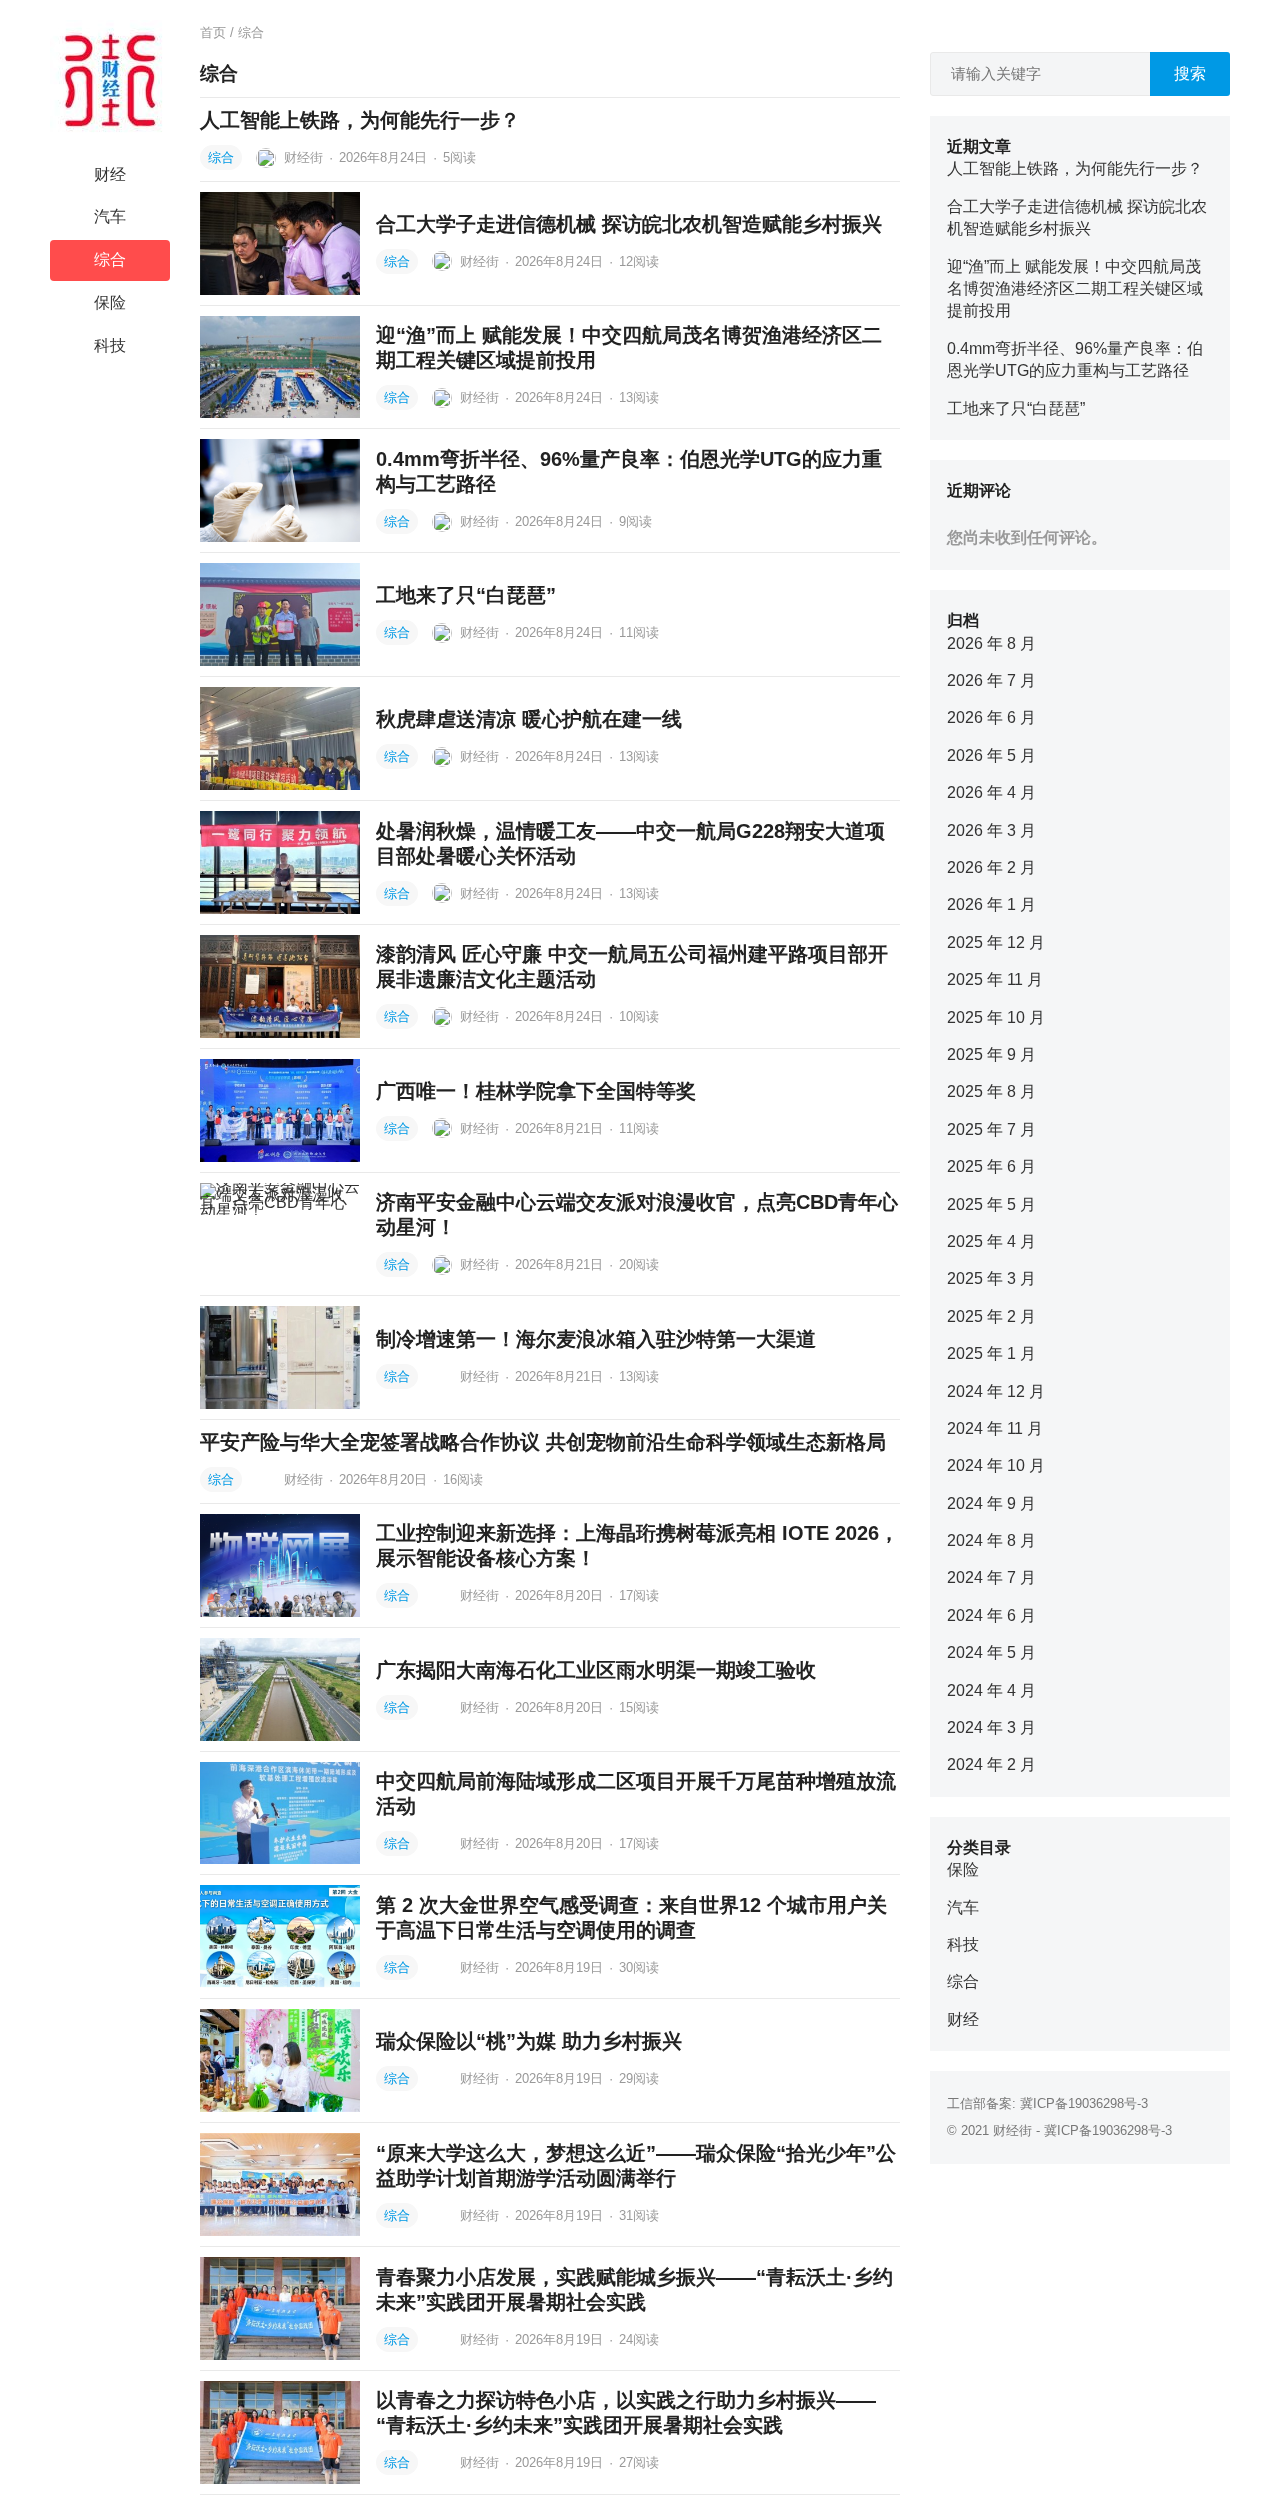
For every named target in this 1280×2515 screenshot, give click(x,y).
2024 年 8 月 (991, 1540)
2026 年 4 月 (991, 792)
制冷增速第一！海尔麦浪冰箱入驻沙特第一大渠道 (596, 1339)
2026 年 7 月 (991, 680)
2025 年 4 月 (991, 1241)
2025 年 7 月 (991, 1129)
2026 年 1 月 (991, 904)
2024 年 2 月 (991, 1764)
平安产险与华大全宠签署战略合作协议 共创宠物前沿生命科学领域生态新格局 (543, 1442)
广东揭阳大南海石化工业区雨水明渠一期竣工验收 (596, 1670)
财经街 (303, 157)
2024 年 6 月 (991, 1615)
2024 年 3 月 (991, 1727)
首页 (213, 32)
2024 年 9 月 (991, 1503)
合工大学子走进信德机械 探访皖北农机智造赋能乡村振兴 (629, 224)
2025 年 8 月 (991, 1091)
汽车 (110, 216)
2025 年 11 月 (995, 979)
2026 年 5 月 (991, 755)
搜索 (1190, 73)
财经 (110, 174)
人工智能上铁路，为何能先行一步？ (360, 120)
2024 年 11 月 (995, 1428)
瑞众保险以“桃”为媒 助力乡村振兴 (529, 2041)
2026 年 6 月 (991, 717)
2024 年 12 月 (996, 1391)
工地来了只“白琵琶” (466, 595)
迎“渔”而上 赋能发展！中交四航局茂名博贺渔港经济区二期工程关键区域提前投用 (1075, 289)
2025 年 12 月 (996, 942)
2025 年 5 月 (991, 1204)
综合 (110, 259)
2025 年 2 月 (991, 1316)
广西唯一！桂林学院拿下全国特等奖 (536, 1091)
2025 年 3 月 (991, 1278)
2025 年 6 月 (991, 1166)
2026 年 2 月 (991, 867)
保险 (110, 302)
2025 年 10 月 (996, 1017)
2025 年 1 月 (991, 1353)
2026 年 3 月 (991, 830)
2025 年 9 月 (991, 1054)
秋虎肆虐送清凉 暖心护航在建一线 (529, 719)
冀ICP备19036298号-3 (1084, 2103)
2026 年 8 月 (991, 643)
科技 (110, 345)
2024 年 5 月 (991, 1652)
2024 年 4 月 (991, 1690)
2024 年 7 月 (991, 1577)
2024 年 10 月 (996, 1465)
